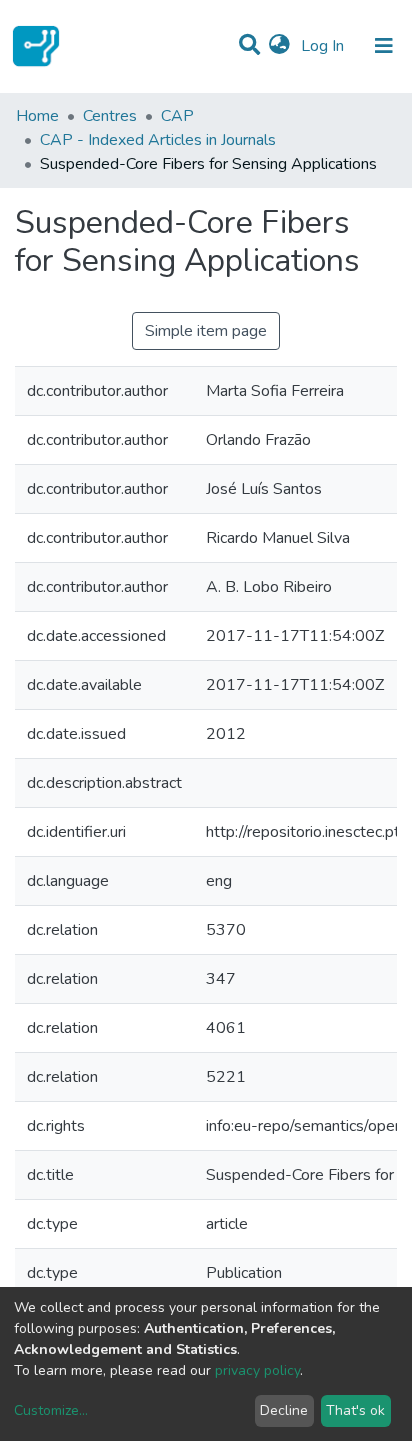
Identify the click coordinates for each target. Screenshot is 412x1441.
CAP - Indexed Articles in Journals (158, 140)
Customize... (51, 1410)
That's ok (355, 1410)
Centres (110, 116)
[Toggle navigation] (384, 46)
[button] (279, 46)
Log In (324, 46)
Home (37, 116)
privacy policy (257, 1370)
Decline (284, 1410)
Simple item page (206, 331)
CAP (177, 116)
